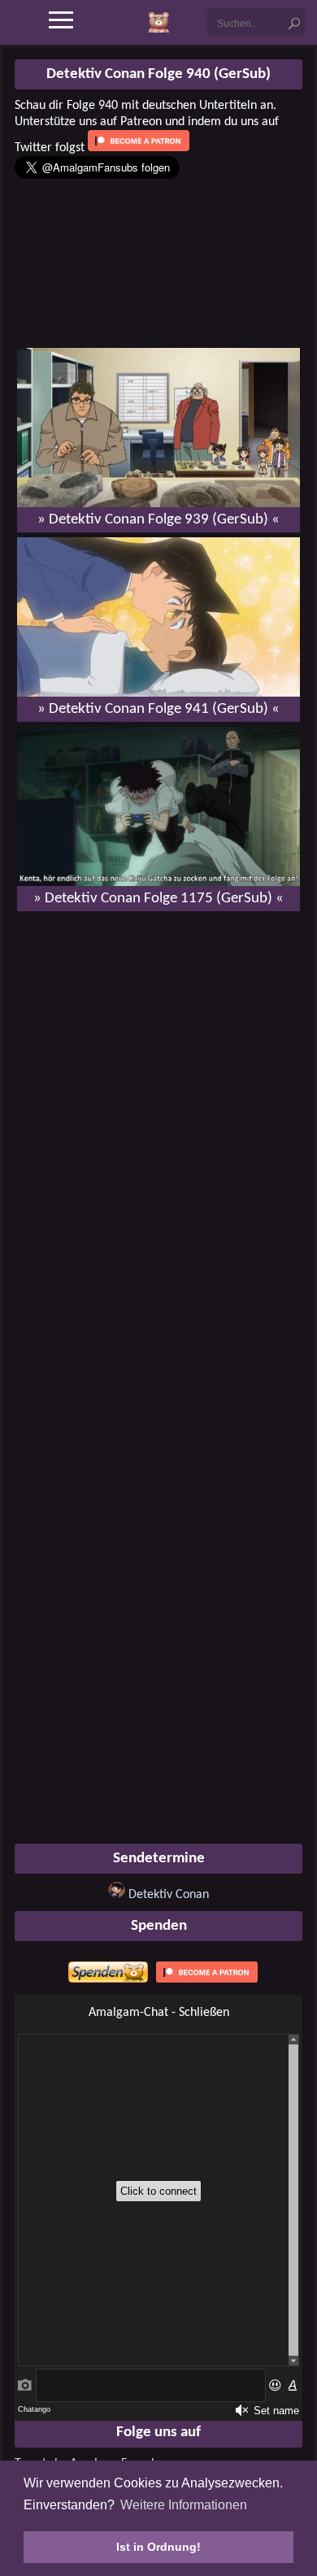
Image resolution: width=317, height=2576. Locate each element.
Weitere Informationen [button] (184, 2505)
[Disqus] (158, 1133)
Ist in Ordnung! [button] (158, 2547)
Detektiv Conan (169, 1895)
